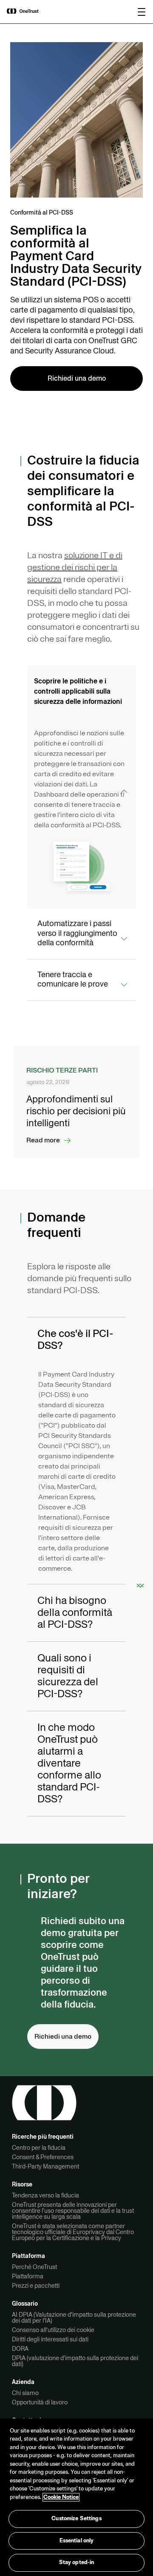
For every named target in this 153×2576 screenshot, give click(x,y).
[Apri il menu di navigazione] (142, 12)
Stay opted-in (77, 2562)
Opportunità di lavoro (40, 2402)
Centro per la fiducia (39, 2148)
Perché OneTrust (34, 2267)
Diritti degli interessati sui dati (50, 2339)
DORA (20, 2349)
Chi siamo (25, 2393)
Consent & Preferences (43, 2157)
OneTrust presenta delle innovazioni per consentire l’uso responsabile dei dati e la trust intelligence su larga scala (73, 2211)
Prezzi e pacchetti (36, 2286)
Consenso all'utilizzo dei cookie (53, 2330)
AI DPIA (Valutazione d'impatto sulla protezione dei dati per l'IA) (74, 2318)
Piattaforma (28, 2276)
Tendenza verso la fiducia (45, 2195)
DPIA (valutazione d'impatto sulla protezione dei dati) (75, 2361)
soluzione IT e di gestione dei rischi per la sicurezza (75, 567)
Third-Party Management (45, 2166)
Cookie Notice (61, 2497)
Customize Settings (76, 2519)
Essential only (77, 2541)
